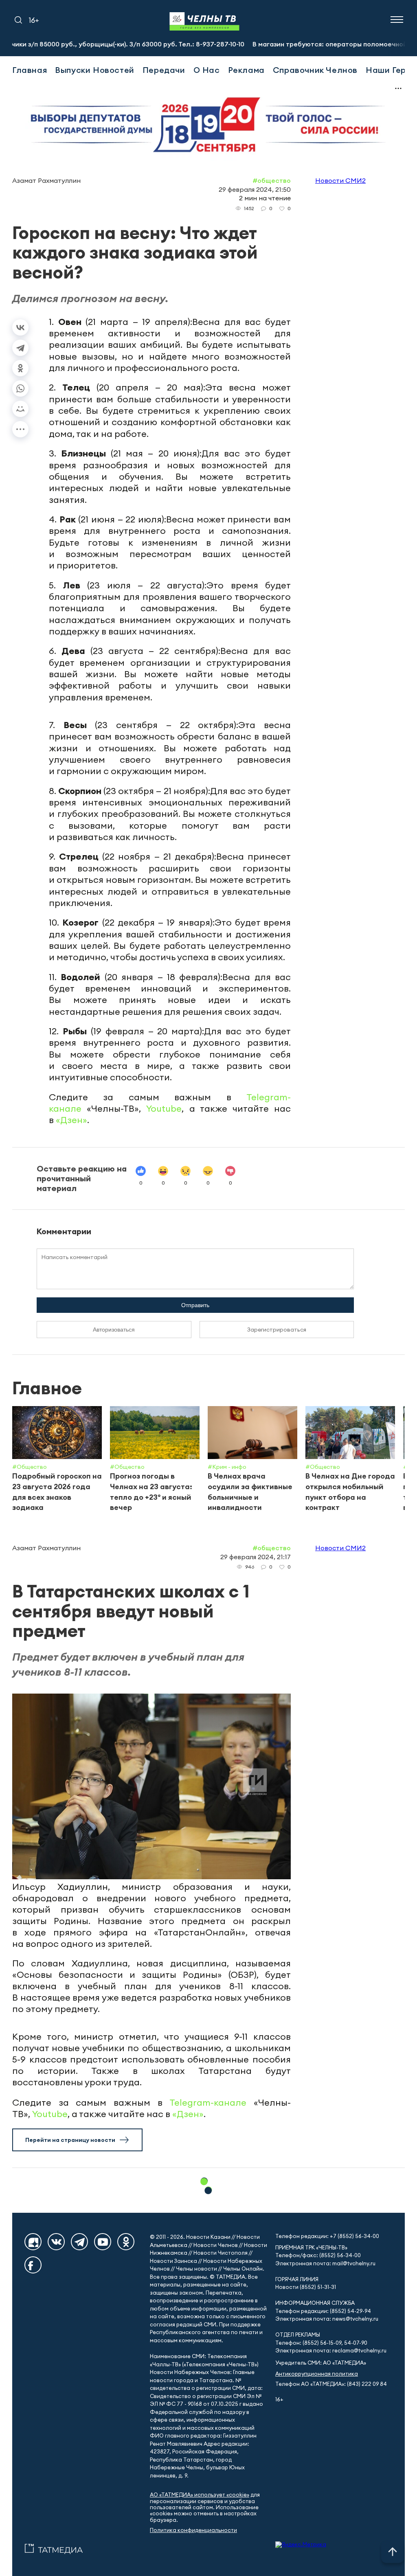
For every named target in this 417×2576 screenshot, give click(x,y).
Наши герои (391, 70)
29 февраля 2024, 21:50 (255, 189)
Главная (30, 70)
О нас (207, 70)
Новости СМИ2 (340, 180)
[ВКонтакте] (20, 327)
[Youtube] (103, 2242)
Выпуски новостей (95, 70)
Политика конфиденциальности (193, 2530)
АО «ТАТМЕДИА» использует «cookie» (200, 2495)
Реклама (246, 70)
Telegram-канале (208, 2102)
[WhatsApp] (20, 388)
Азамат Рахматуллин (46, 180)
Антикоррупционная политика (317, 2374)
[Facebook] (33, 2265)
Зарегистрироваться (277, 1330)
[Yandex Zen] (33, 2242)
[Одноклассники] (20, 368)
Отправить (195, 1305)
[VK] (56, 2242)
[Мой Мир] (20, 409)
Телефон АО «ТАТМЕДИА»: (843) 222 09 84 (331, 2384)
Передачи (164, 70)
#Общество (272, 180)
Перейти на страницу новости (70, 2140)
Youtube (164, 1108)
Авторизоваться (114, 1330)
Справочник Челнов (315, 70)
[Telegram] (20, 348)
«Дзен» (71, 1120)
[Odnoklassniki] (126, 2242)
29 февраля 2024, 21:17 (256, 1557)
